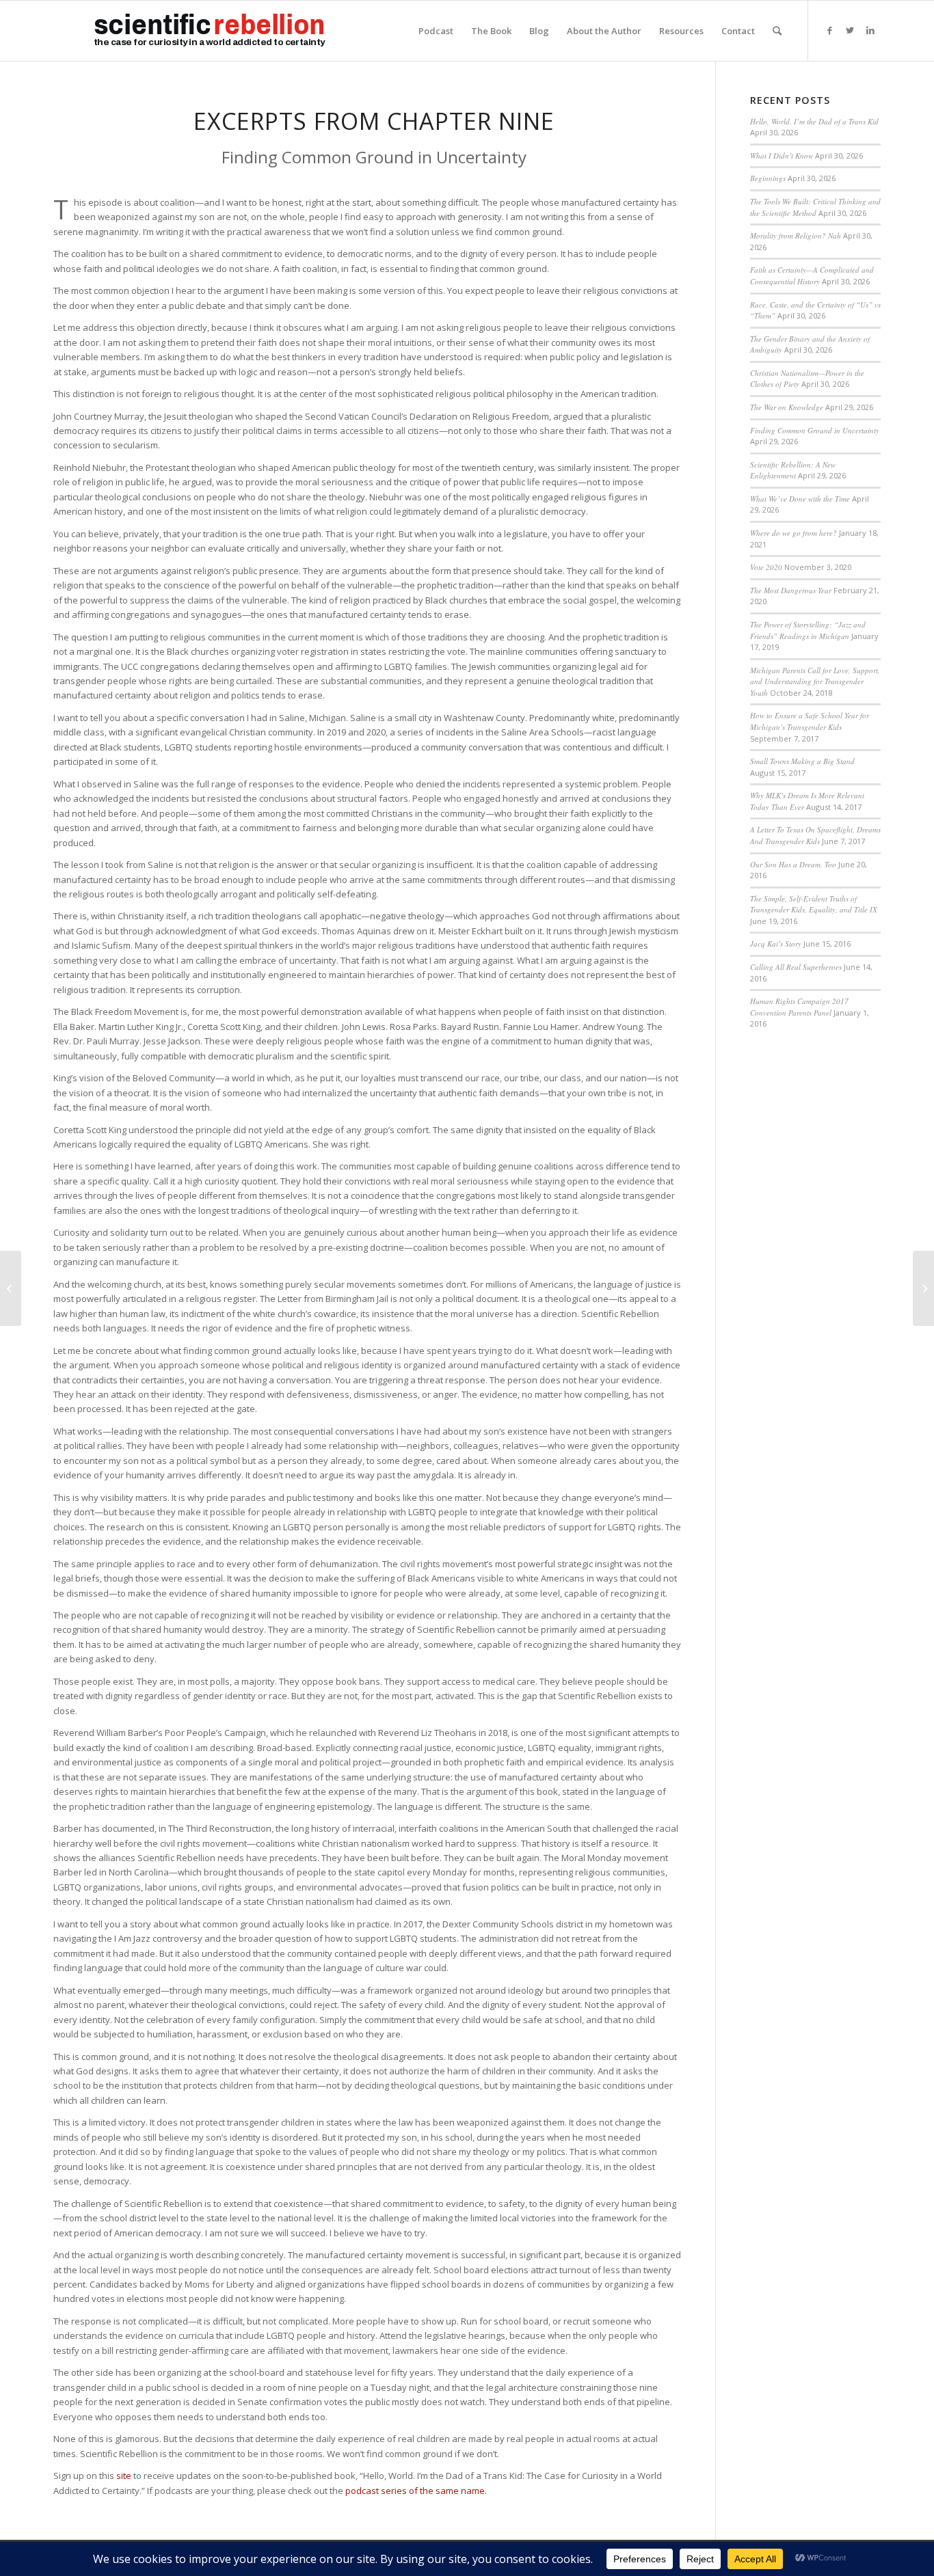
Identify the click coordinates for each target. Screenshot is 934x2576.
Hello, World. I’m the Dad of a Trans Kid (814, 121)
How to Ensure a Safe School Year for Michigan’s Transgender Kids (810, 721)
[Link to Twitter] (850, 30)
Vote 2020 (766, 567)
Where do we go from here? (793, 533)
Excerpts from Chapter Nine (374, 121)
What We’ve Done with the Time (800, 499)
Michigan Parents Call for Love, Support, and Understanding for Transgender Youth (815, 681)
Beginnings (768, 178)
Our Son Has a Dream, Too (793, 864)
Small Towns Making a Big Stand (802, 761)
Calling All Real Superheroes (796, 967)
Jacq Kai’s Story (776, 944)
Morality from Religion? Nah (796, 235)
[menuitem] (436, 31)
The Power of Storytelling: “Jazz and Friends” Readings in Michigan (808, 630)
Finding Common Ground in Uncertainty (815, 430)
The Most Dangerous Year (791, 590)
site (124, 2476)
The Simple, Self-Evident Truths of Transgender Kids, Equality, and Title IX (814, 904)
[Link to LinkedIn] (870, 30)
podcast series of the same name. (416, 2491)
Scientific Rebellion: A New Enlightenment (793, 470)
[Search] (777, 31)
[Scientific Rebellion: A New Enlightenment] (11, 1288)
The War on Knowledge (787, 407)
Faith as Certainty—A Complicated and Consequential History (812, 275)
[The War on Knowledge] (923, 1288)
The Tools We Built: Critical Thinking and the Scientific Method (815, 207)
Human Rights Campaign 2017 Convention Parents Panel (799, 1007)
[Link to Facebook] (829, 30)
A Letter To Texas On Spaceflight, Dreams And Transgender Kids (815, 835)
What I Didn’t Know (782, 155)
